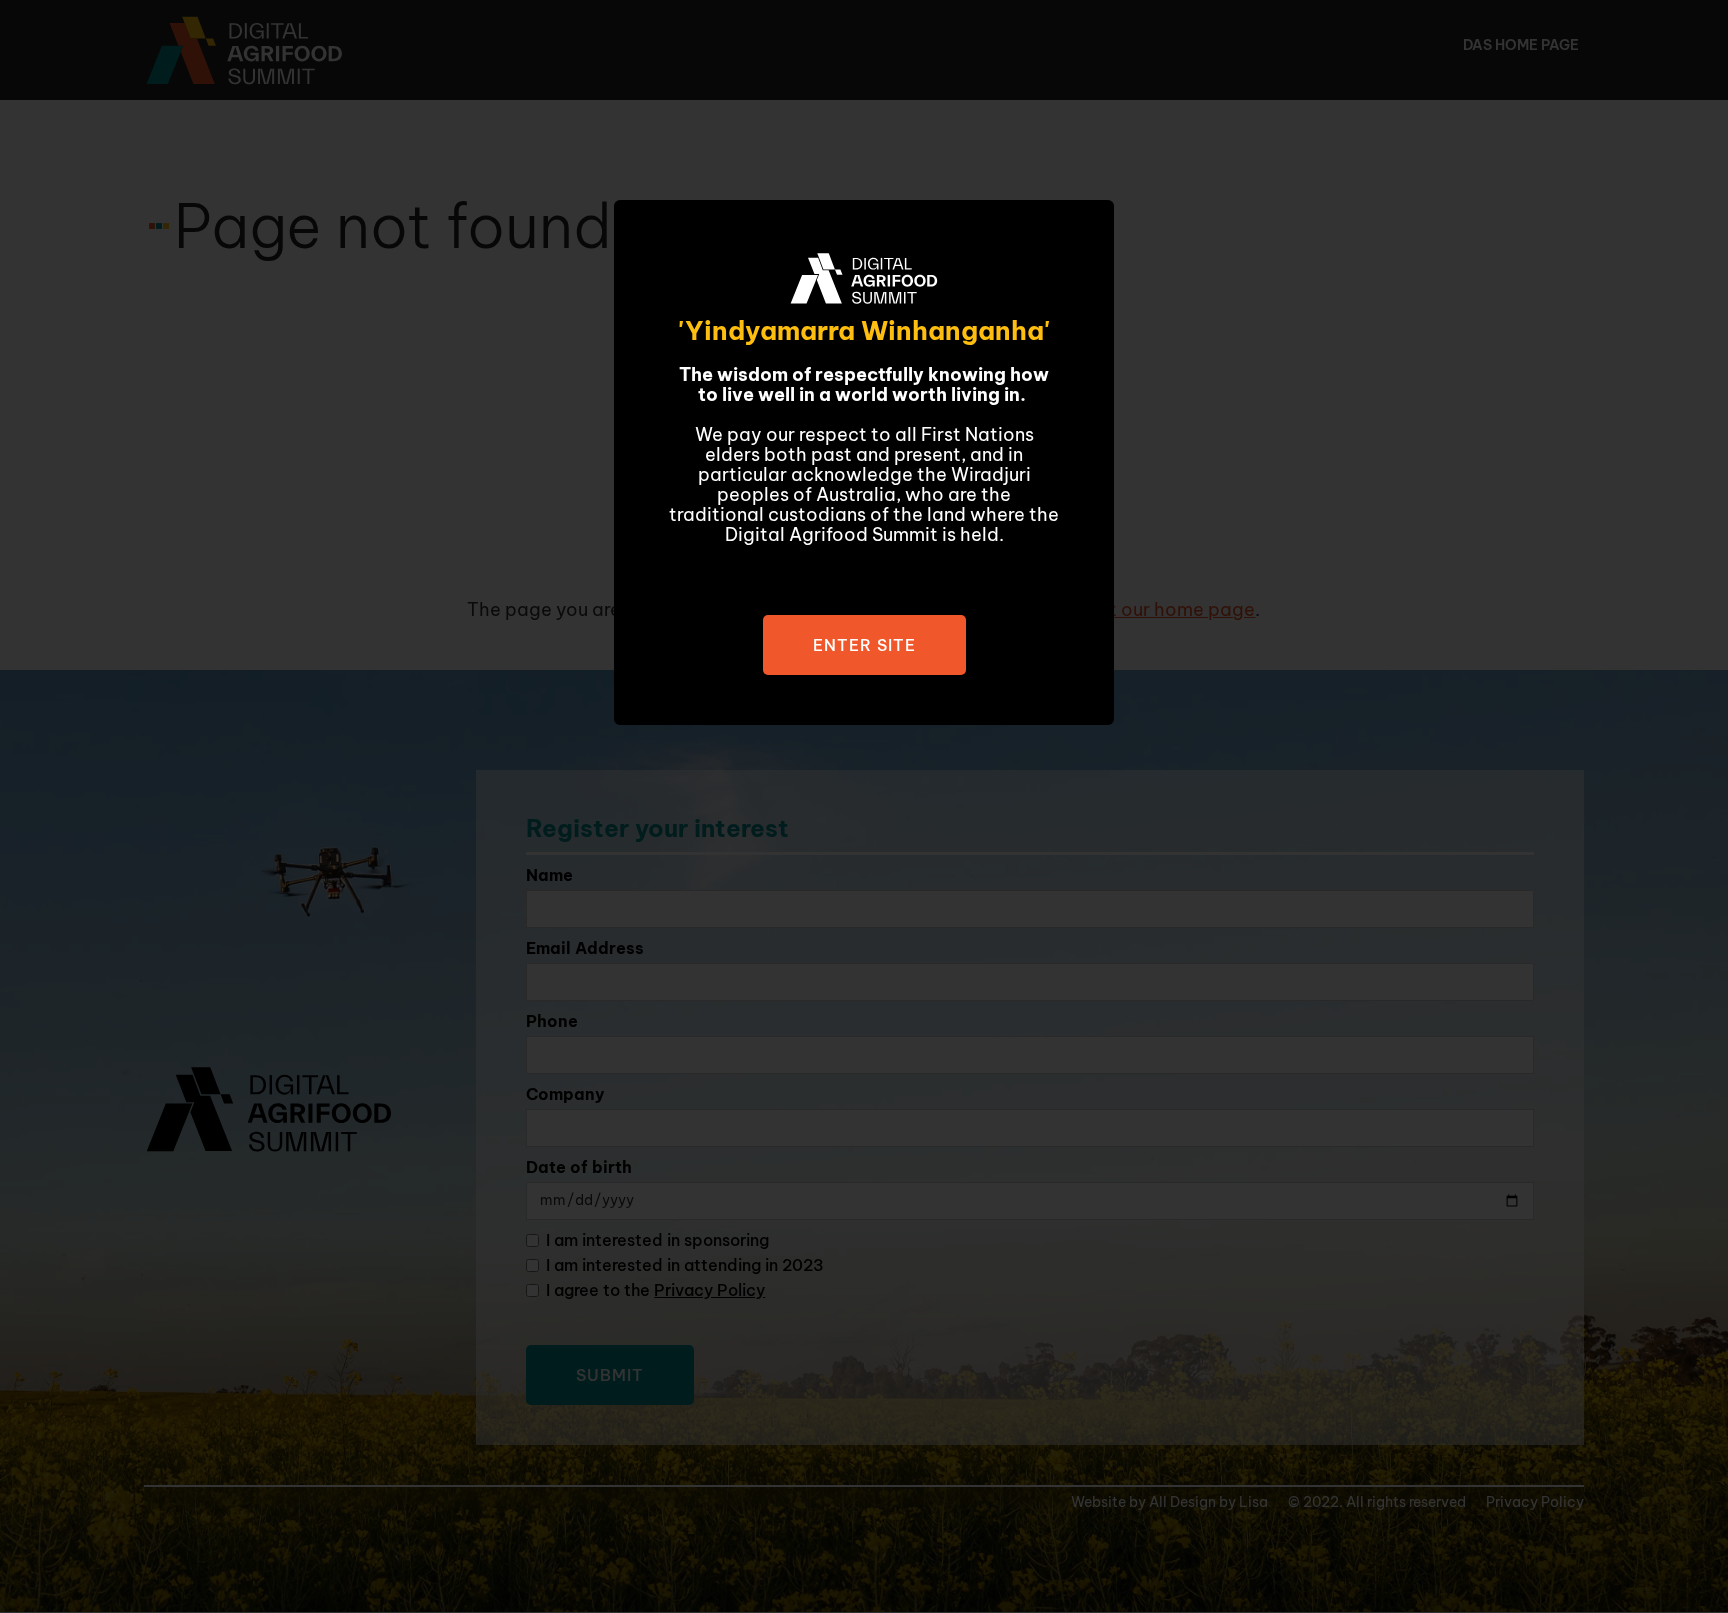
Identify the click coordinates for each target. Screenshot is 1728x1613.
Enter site (864, 645)
